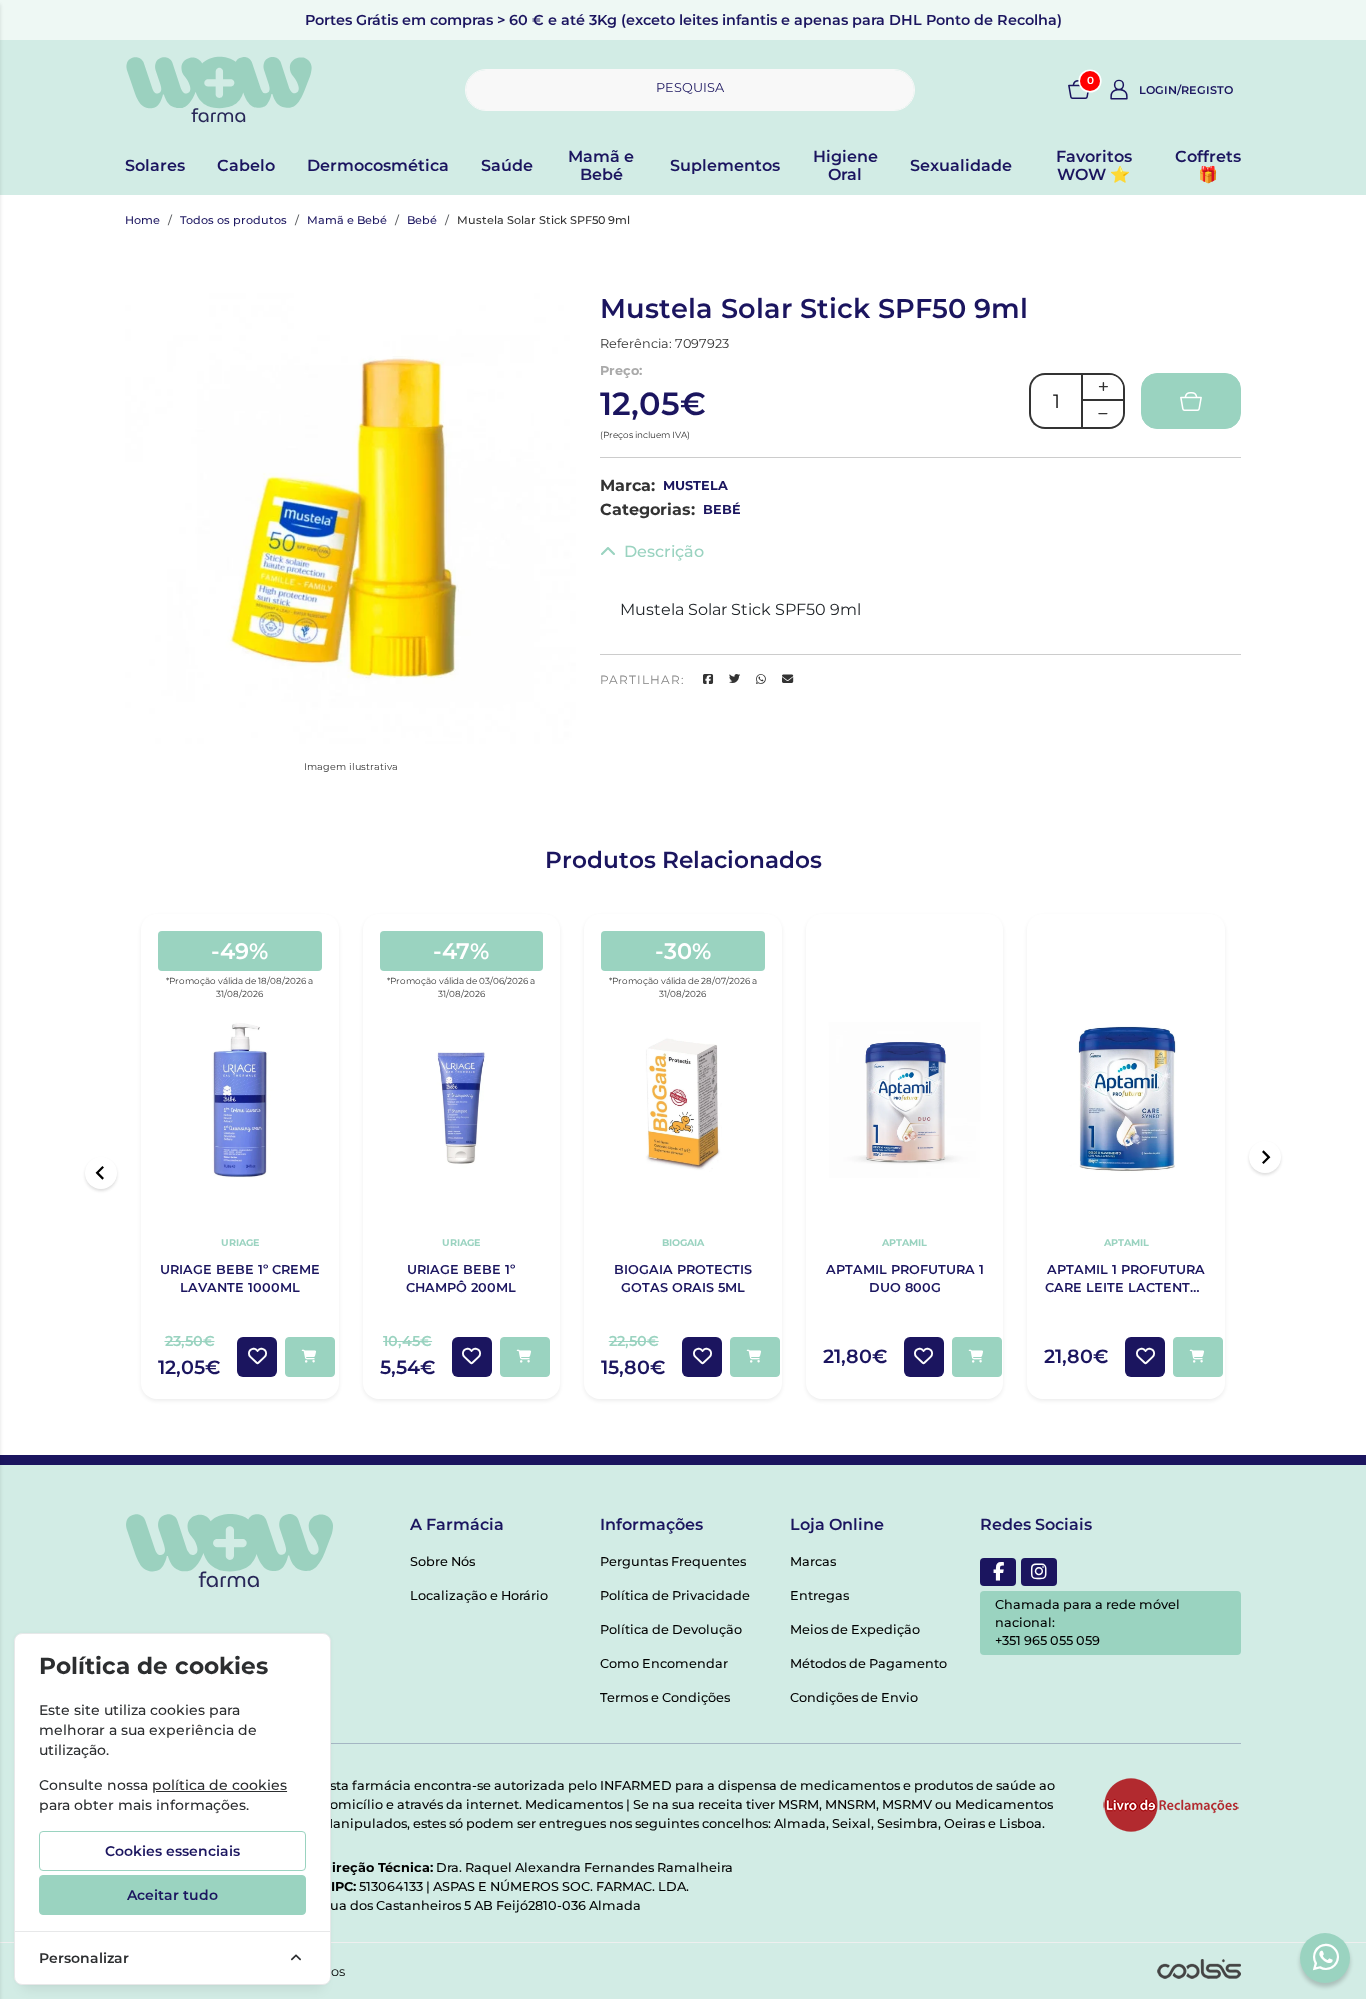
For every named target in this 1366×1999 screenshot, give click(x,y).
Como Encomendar (664, 1663)
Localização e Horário (479, 1595)
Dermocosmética (378, 165)
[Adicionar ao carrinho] (310, 1357)
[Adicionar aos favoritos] (257, 1357)
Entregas (819, 1595)
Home (142, 220)
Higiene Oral (845, 165)
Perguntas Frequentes (673, 1561)
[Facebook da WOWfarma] (998, 1572)
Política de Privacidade (675, 1595)
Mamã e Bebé (601, 165)
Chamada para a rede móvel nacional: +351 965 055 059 (1087, 1622)
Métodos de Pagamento (868, 1663)
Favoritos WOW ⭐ (1094, 165)
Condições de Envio (854, 1697)
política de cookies (219, 1785)
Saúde (507, 165)
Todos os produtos (233, 220)
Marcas (813, 1561)
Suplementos (725, 165)
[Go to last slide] (101, 1173)
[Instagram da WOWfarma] (1039, 1572)
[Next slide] (1265, 1157)
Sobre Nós (442, 1561)
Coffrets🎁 (1208, 165)
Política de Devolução (671, 1629)
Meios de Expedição (855, 1629)
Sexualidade (961, 165)
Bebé (422, 220)
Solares (155, 165)
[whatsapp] (1326, 1957)
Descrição (664, 551)
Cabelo (246, 165)
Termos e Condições (665, 1697)
